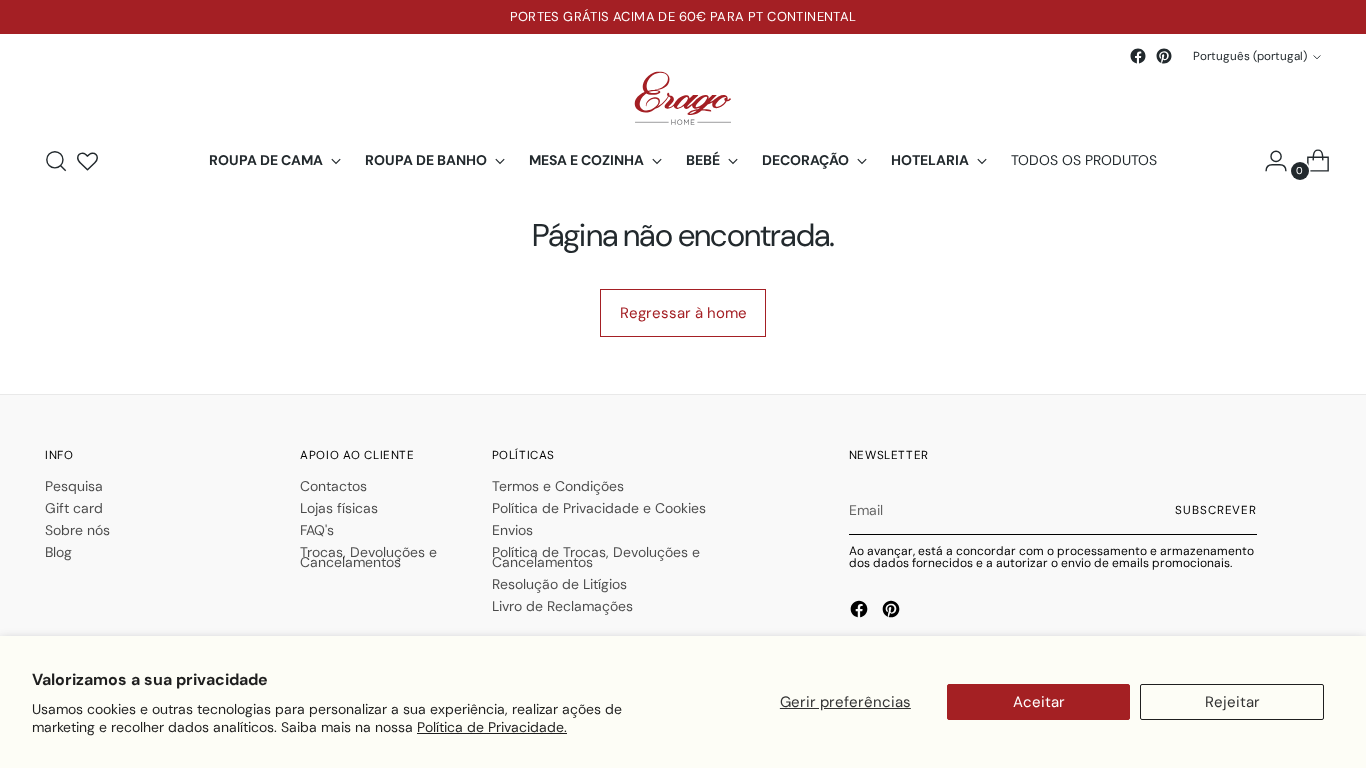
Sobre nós (77, 530)
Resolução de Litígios (559, 584)
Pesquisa (74, 486)
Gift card (74, 508)
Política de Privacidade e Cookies (599, 508)
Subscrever (1216, 510)
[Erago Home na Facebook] (1138, 56)
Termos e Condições (558, 486)
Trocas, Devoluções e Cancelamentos (368, 557)
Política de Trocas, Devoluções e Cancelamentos (596, 557)
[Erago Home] (683, 98)
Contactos (333, 486)
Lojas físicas (339, 508)
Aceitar (1039, 702)
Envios (512, 530)
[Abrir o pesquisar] (56, 161)
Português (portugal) (1250, 56)
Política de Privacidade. (492, 727)
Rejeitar (1232, 702)
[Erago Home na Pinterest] (1164, 56)
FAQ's (317, 530)
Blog (58, 552)
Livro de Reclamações (562, 606)
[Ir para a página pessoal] (1268, 161)
